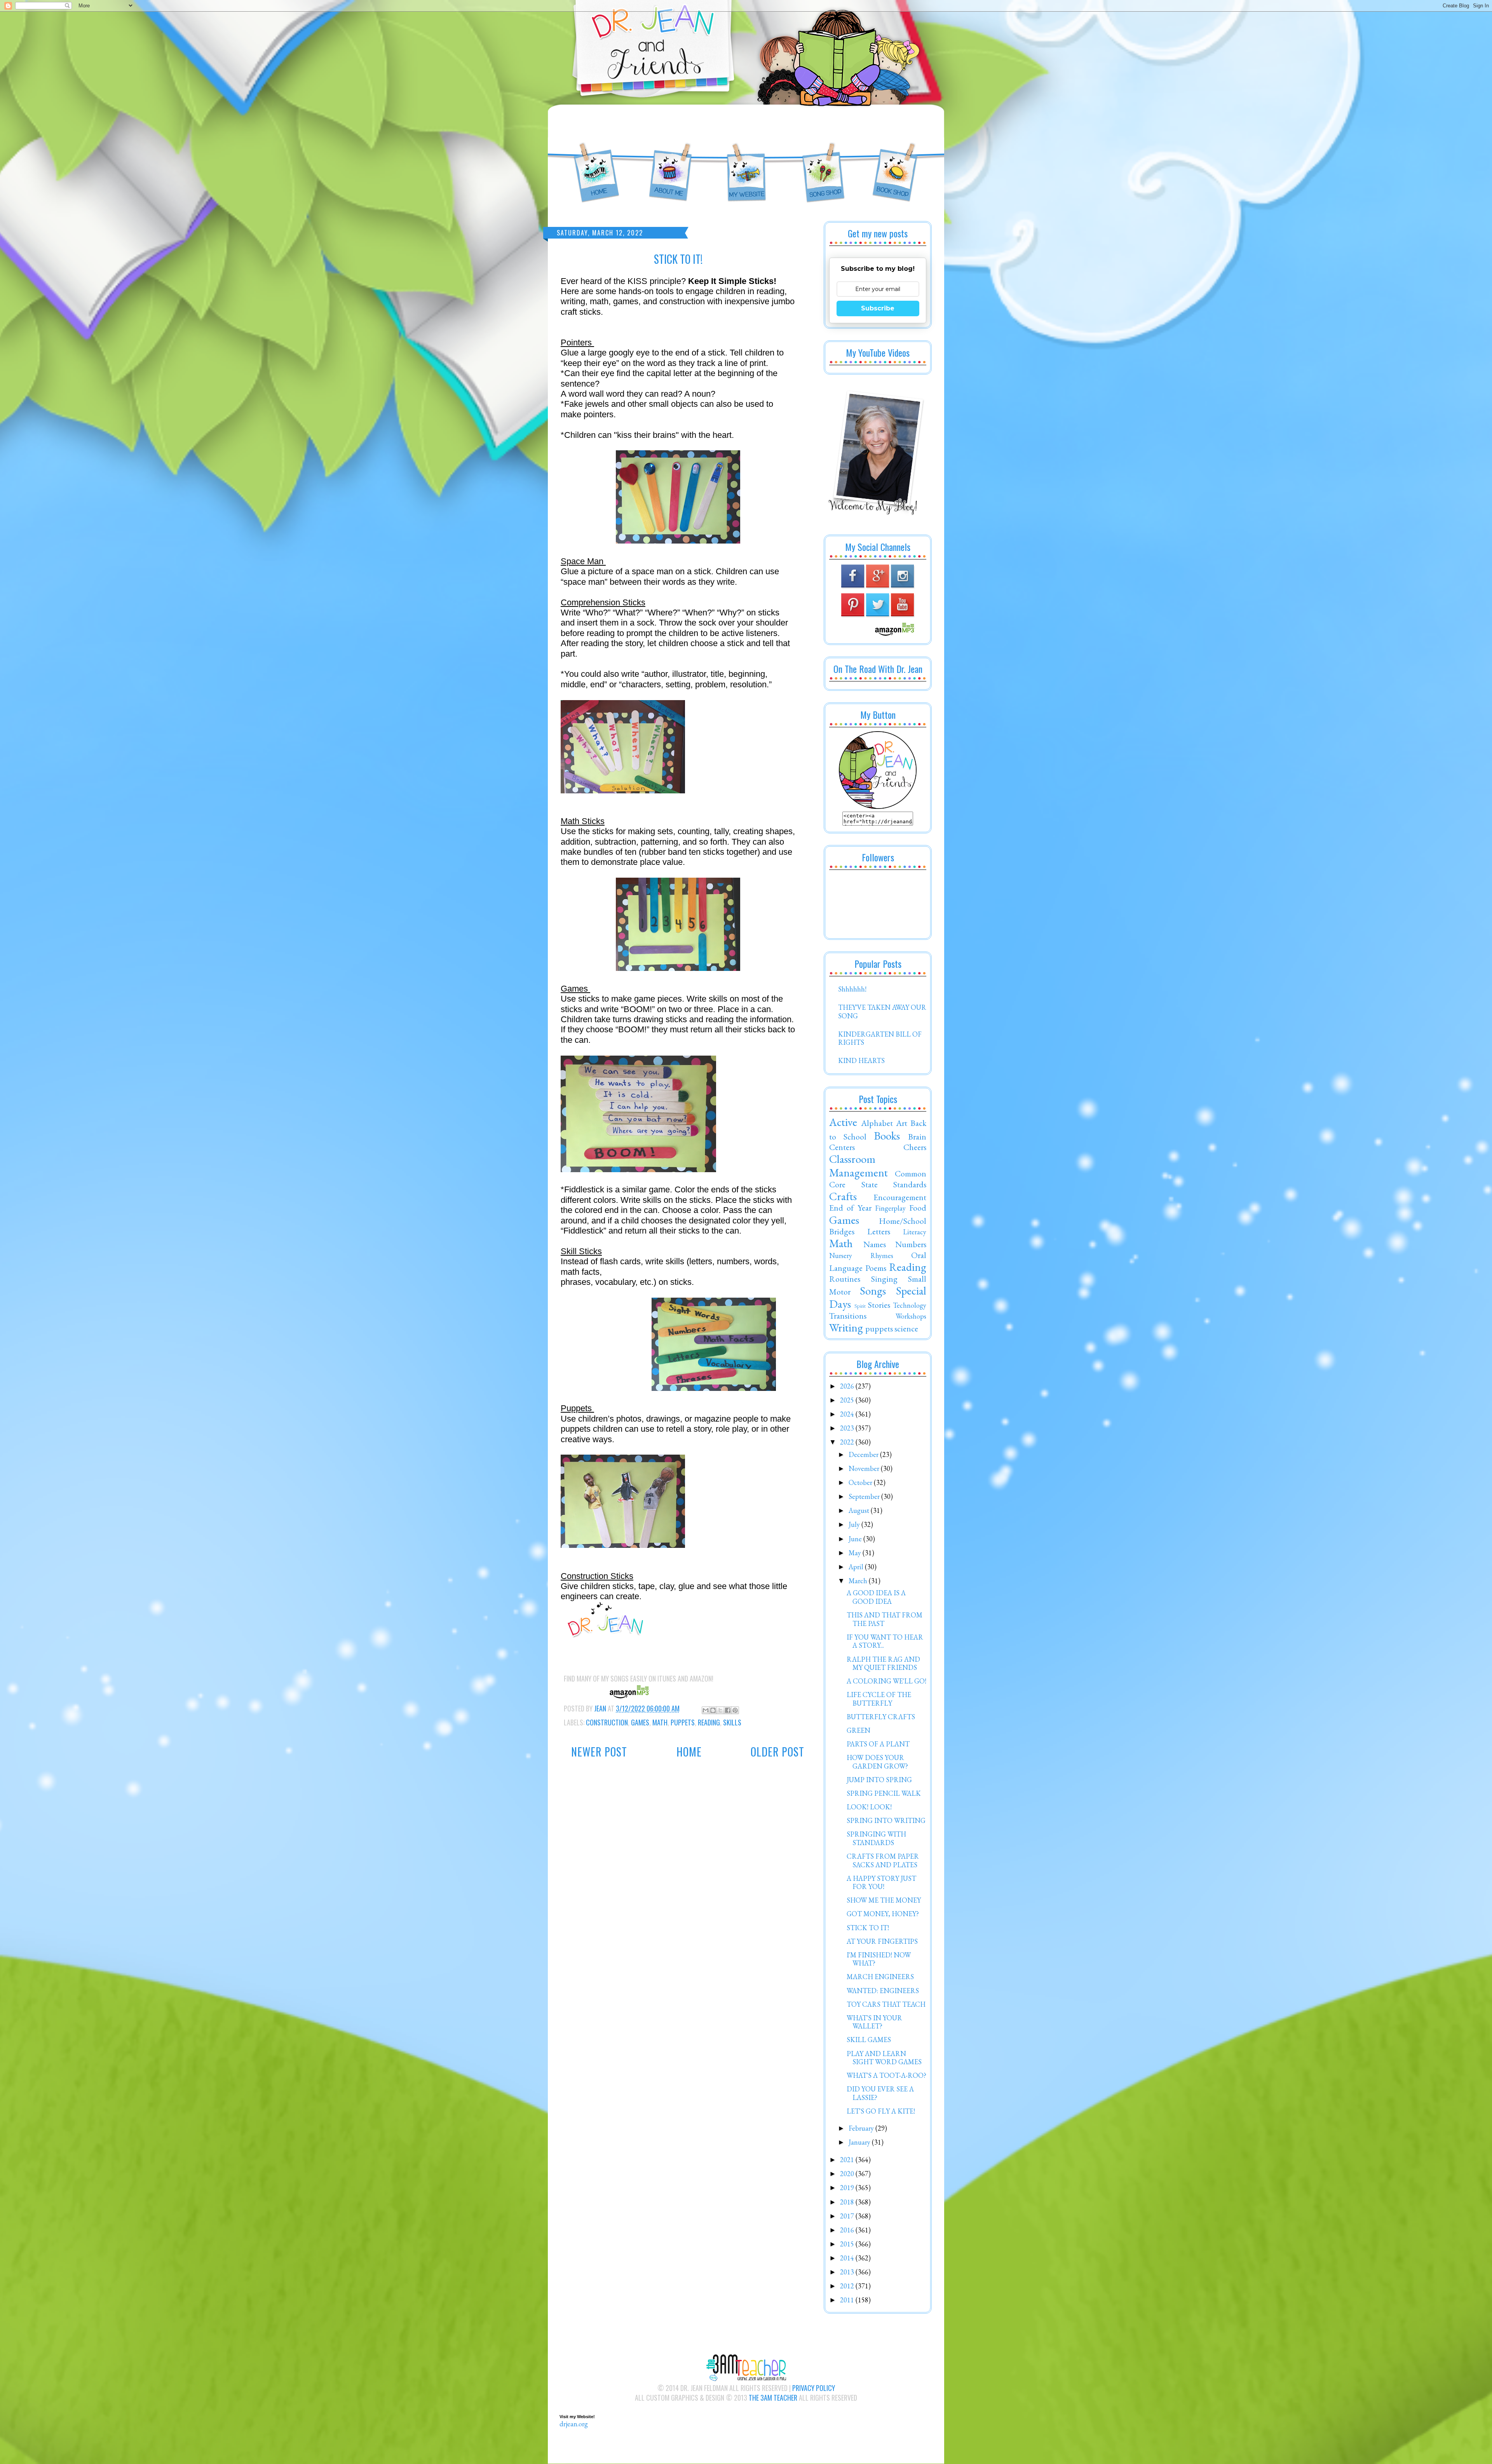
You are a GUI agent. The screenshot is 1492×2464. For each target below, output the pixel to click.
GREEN (858, 1730)
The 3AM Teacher (773, 2398)
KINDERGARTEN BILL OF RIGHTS (880, 1038)
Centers (842, 1147)
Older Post (777, 1752)
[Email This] (706, 1710)
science (906, 1328)
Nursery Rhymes (861, 1256)
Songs (873, 1291)
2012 (848, 2286)
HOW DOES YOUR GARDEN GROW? (877, 1762)
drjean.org (574, 2424)
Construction (607, 1722)
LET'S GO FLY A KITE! (881, 2111)
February (862, 2128)
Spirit (860, 1306)
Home (689, 1752)
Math (660, 1722)
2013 (848, 2272)
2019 (848, 2188)
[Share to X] (720, 1710)
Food (918, 1208)
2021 (848, 2160)
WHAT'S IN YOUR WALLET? (874, 2022)
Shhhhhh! (852, 989)
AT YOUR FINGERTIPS (882, 1941)
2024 (848, 1414)
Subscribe (878, 308)
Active (843, 1122)
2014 (848, 2258)
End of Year (850, 1208)
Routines (845, 1279)
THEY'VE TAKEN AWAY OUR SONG (882, 1012)
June (856, 1539)
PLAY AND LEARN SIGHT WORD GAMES (884, 2058)
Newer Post (599, 1752)
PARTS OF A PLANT (878, 1744)
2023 (848, 1428)
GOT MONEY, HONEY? (883, 1914)
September (865, 1496)
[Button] (878, 806)
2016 (848, 2230)
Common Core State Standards (878, 1179)
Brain (917, 1136)
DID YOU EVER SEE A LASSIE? (880, 2093)
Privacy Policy (814, 2388)
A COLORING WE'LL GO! (886, 1681)
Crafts (843, 1196)
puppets (683, 1722)
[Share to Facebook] (728, 1710)
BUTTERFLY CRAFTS (881, 1717)
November (865, 1468)
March (859, 1581)
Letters (879, 1231)
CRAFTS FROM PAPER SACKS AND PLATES (883, 1860)
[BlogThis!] (713, 1710)
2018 (848, 2202)
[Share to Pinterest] (735, 1710)
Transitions (848, 1316)
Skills (732, 1722)
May (856, 1553)
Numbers (911, 1244)
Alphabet (877, 1123)
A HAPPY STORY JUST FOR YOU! (881, 1883)
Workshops (911, 1316)
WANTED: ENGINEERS (883, 1991)
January (860, 2142)
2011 (848, 2300)
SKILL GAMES (869, 2040)
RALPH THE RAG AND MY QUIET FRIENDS (883, 1663)
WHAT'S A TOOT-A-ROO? (886, 2075)
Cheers (915, 1147)
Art (902, 1123)
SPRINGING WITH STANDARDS (876, 1838)
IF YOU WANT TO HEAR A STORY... (885, 1641)
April (857, 1567)
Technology (910, 1305)
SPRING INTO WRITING (886, 1820)
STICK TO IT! (868, 1928)
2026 (848, 1386)
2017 (848, 2216)
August (860, 1510)
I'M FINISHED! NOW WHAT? (879, 1959)
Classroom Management (858, 1166)
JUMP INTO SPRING (879, 1780)
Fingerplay (890, 1208)
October (861, 1482)
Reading (709, 1722)
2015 (848, 2244)
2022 (848, 1442)
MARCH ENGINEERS (880, 1977)
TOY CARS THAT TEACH (886, 2004)
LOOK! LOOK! (869, 1807)
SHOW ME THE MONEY (884, 1900)
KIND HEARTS (861, 1060)
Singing (884, 1279)
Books (887, 1136)
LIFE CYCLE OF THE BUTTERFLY (879, 1699)
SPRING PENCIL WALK (884, 1793)
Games (640, 1722)
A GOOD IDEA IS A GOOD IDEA (876, 1597)
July (855, 1524)
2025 (848, 1400)
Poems (876, 1268)
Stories (879, 1305)
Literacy (915, 1232)
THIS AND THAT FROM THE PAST (885, 1619)
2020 (848, 2174)
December (864, 1454)
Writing (846, 1328)
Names (875, 1244)
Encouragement (900, 1197)
